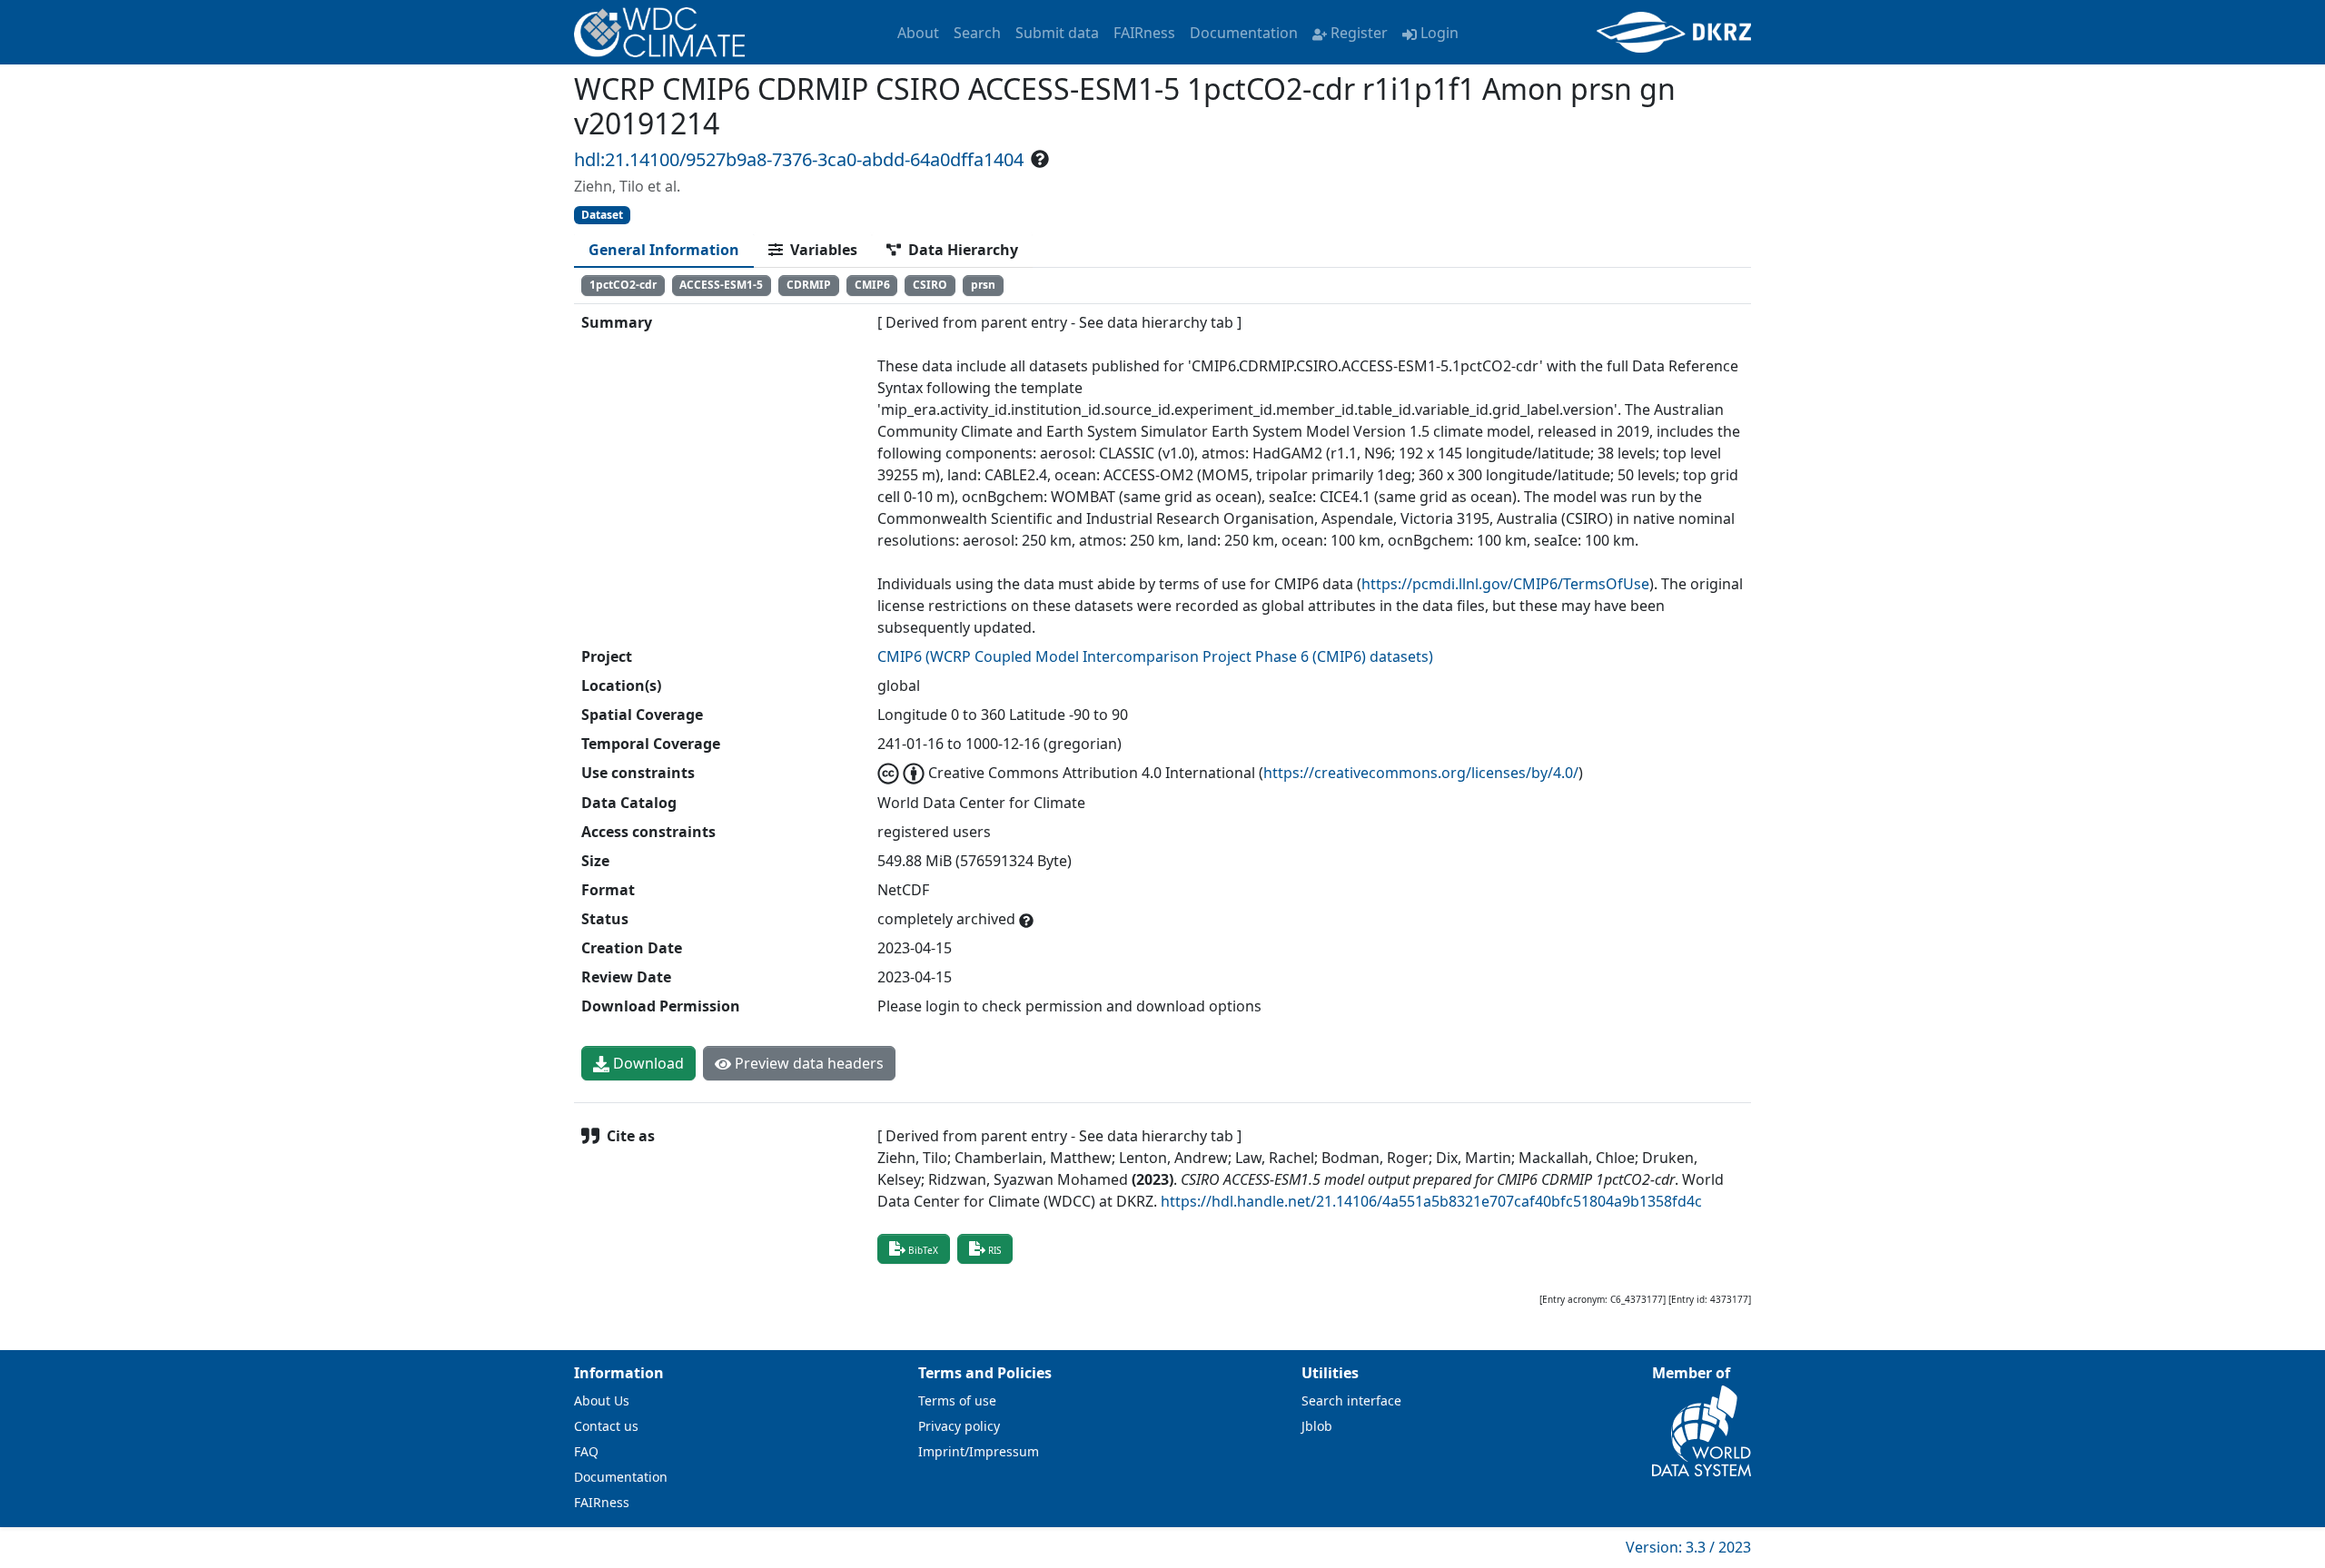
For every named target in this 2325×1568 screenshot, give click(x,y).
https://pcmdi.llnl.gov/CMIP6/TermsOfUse (1505, 584)
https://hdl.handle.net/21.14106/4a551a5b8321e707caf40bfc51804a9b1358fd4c (1431, 1201)
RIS (994, 1250)
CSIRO (930, 285)
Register (1359, 33)
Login (1440, 33)
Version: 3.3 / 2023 (1688, 1547)
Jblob (1317, 1426)
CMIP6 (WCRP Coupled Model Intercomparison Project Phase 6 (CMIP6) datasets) (1155, 656)
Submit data (1057, 33)
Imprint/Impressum (979, 1451)
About (918, 33)
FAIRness (1144, 33)
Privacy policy (959, 1426)
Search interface (1351, 1400)
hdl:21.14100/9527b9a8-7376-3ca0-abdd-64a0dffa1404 (799, 159)
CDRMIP (809, 285)
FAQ (586, 1451)
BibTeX (923, 1250)
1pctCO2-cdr (623, 285)
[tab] (664, 250)
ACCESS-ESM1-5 (721, 285)
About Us (602, 1400)
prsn (983, 285)
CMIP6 (872, 285)
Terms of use (957, 1400)
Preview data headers (807, 1063)
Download (647, 1063)
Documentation (1244, 33)
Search (977, 33)
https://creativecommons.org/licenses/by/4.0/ (1421, 773)
